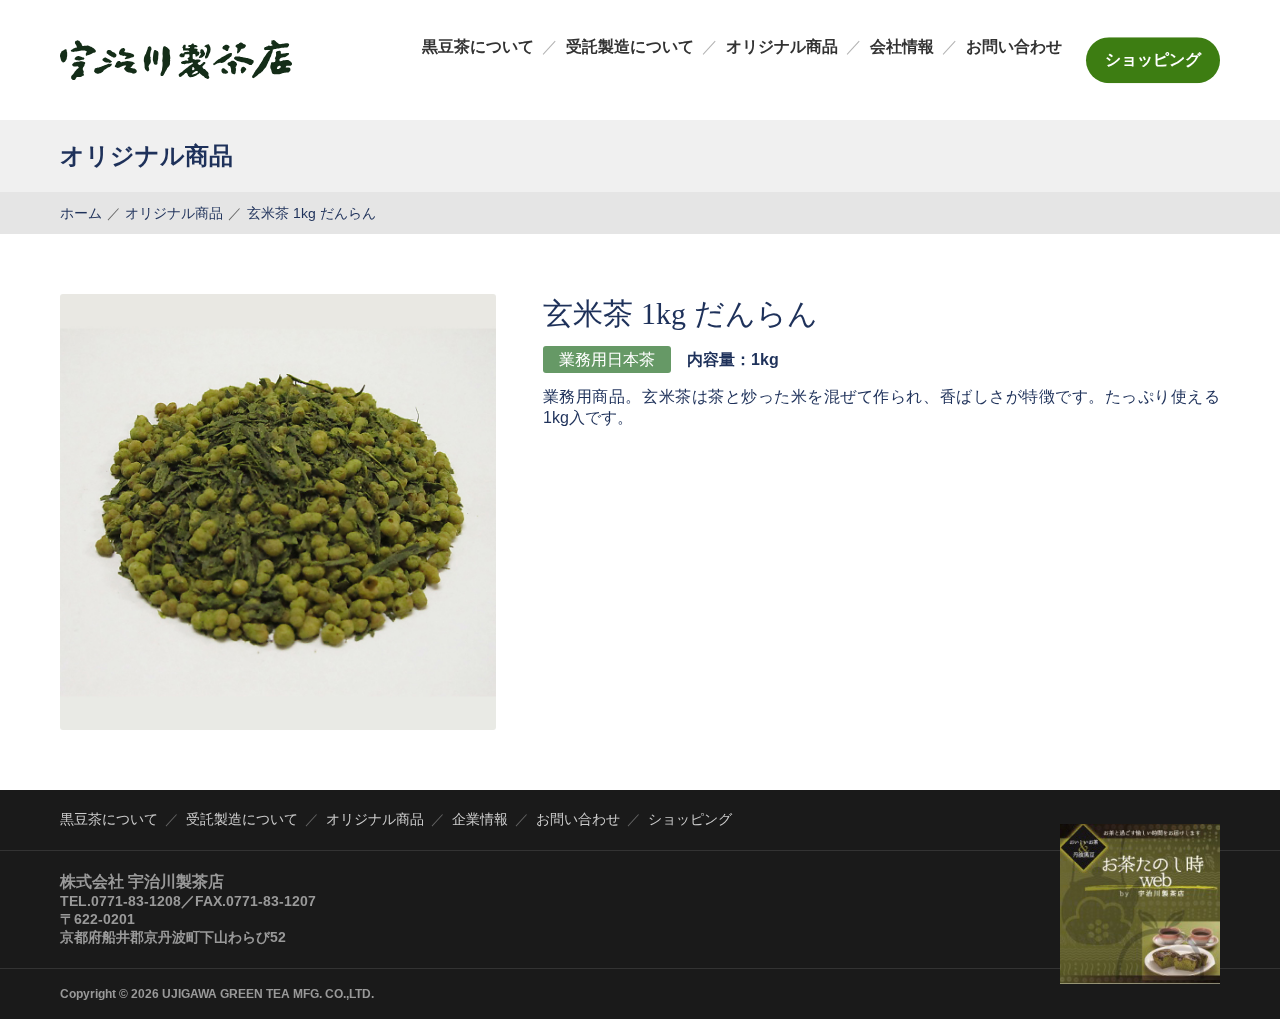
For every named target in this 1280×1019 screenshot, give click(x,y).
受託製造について (630, 46)
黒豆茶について (478, 46)
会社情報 (902, 46)
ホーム (81, 213)
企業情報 (480, 819)
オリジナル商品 (782, 46)
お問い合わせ (1014, 46)
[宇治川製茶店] (176, 60)
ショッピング (1153, 59)
